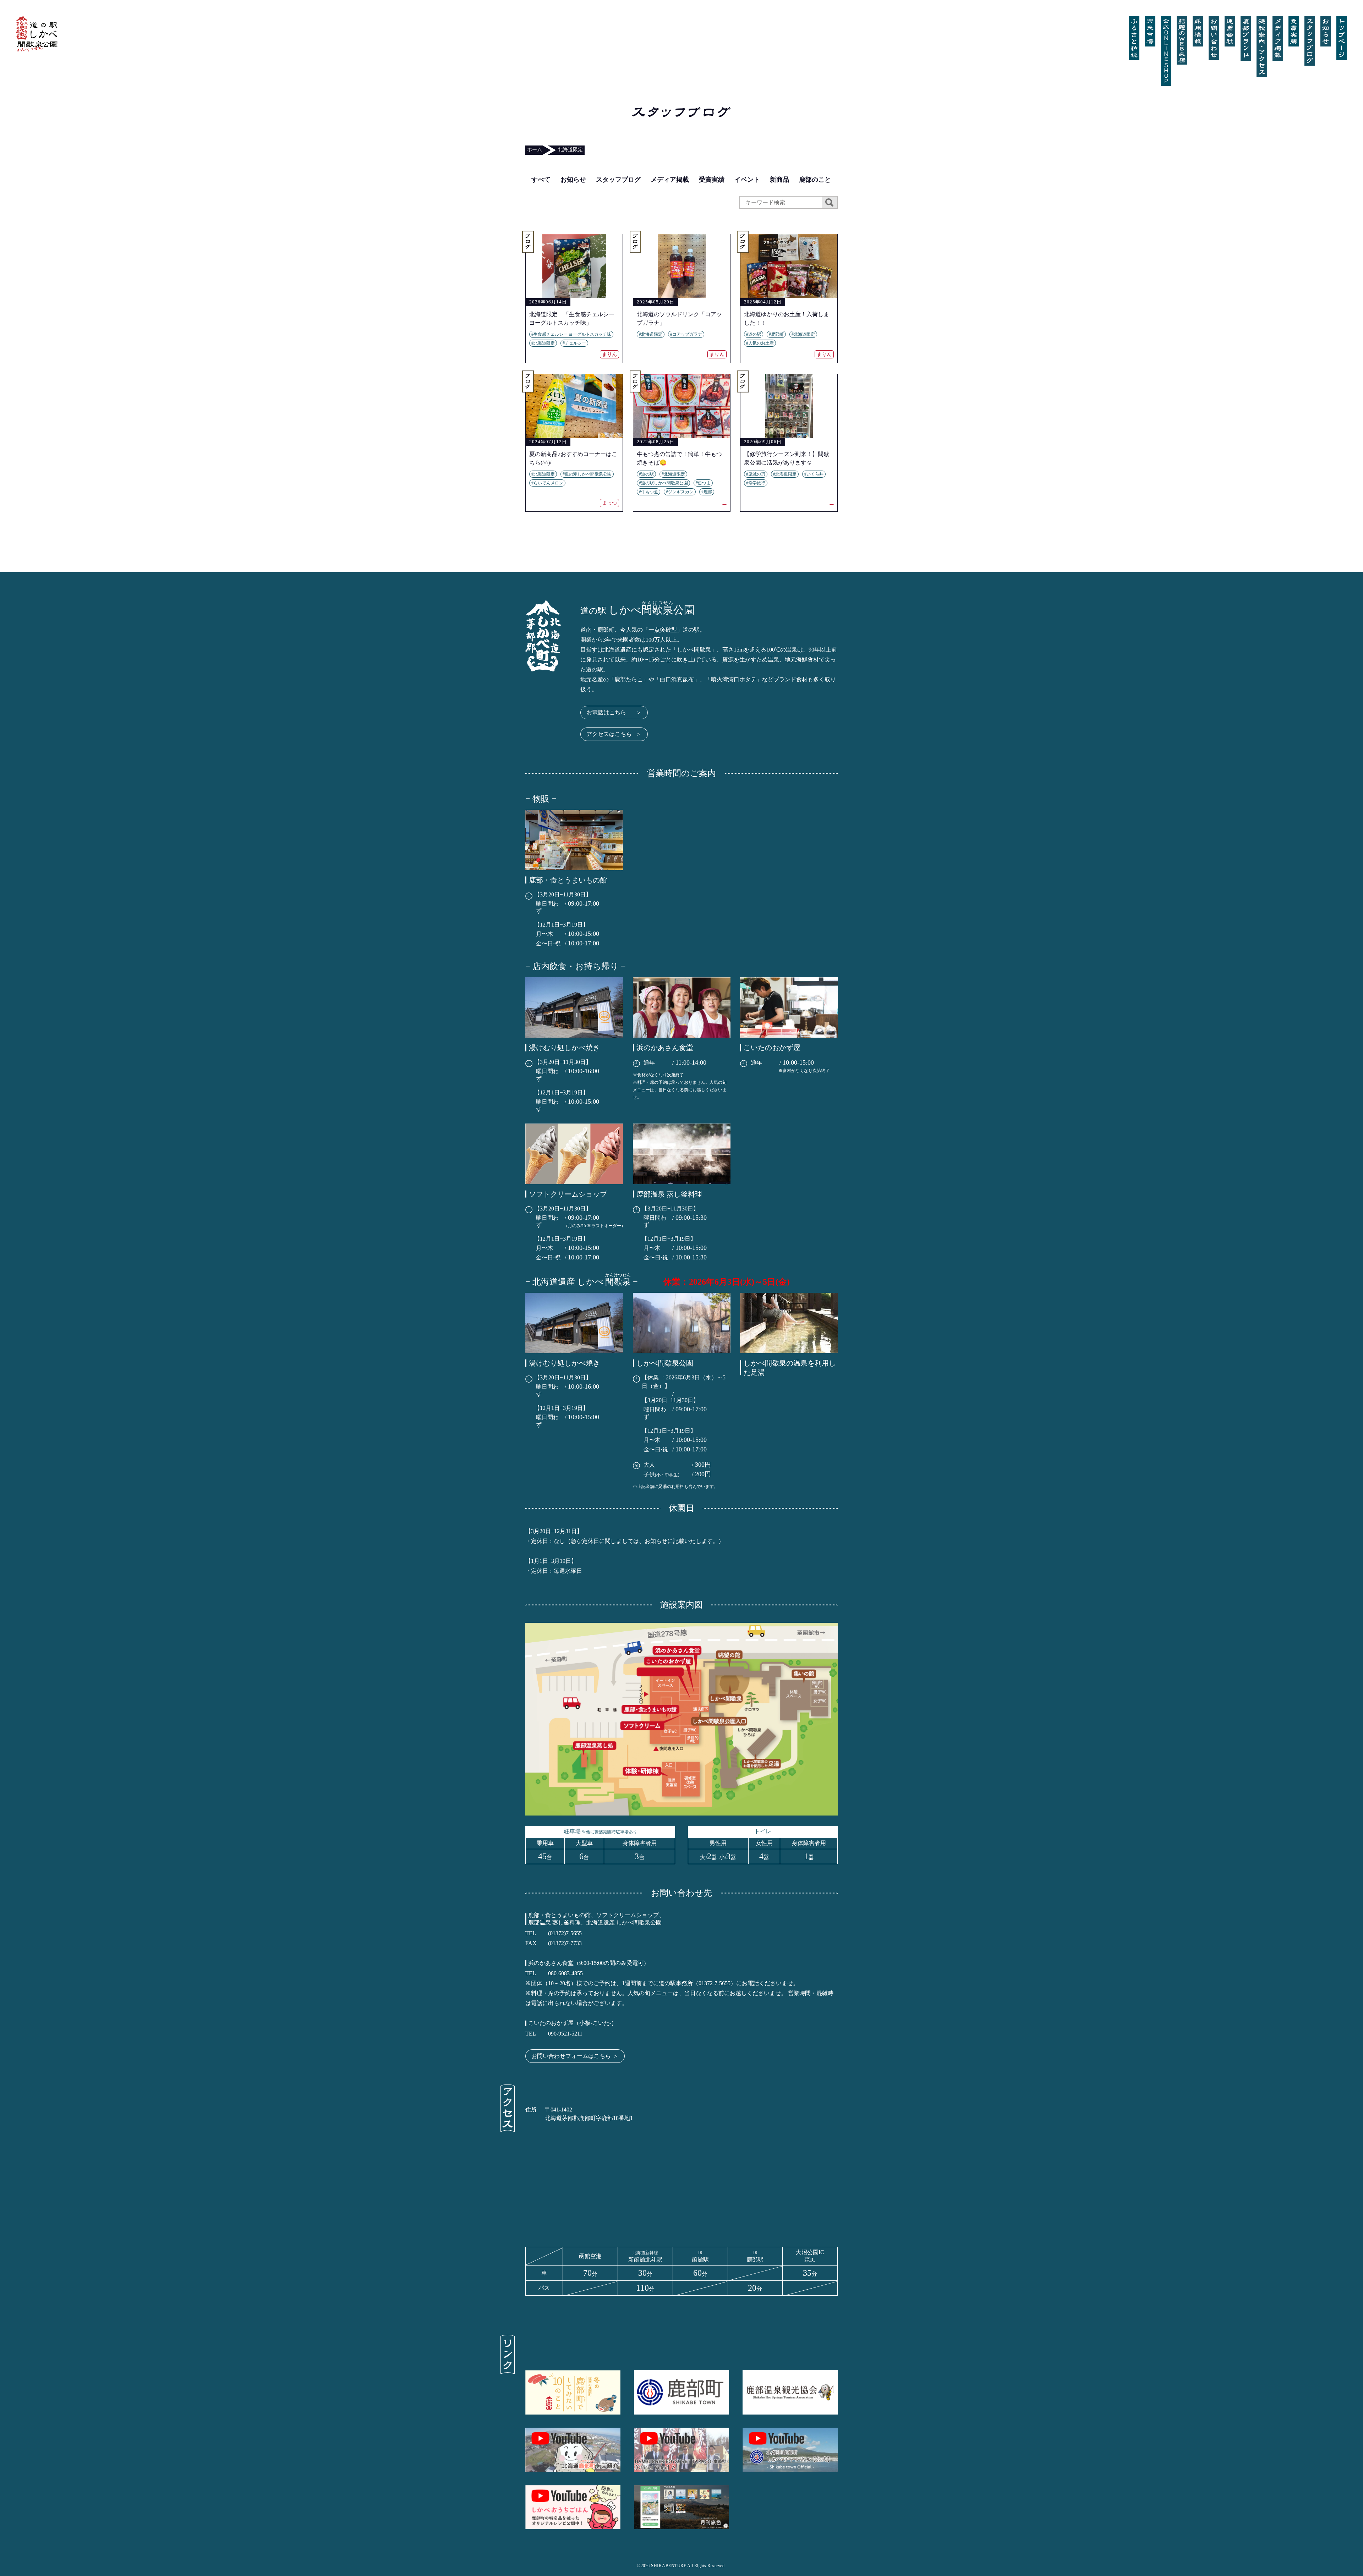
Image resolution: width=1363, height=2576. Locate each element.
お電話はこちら (614, 712)
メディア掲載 (670, 180)
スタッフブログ (618, 180)
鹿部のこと (815, 180)
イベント (747, 180)
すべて (541, 180)
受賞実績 (712, 180)
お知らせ (573, 180)
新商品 (779, 180)
